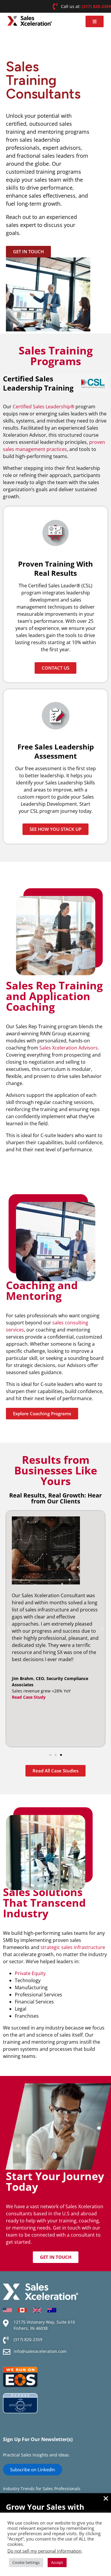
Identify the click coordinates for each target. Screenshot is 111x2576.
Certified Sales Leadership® (44, 407)
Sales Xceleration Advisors (69, 1048)
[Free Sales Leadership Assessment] (56, 716)
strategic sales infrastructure (73, 1947)
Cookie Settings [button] (26, 2562)
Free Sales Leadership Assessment (56, 751)
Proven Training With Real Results (55, 568)
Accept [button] (57, 2562)
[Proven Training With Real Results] (56, 533)
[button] (95, 21)
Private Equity (30, 1973)
